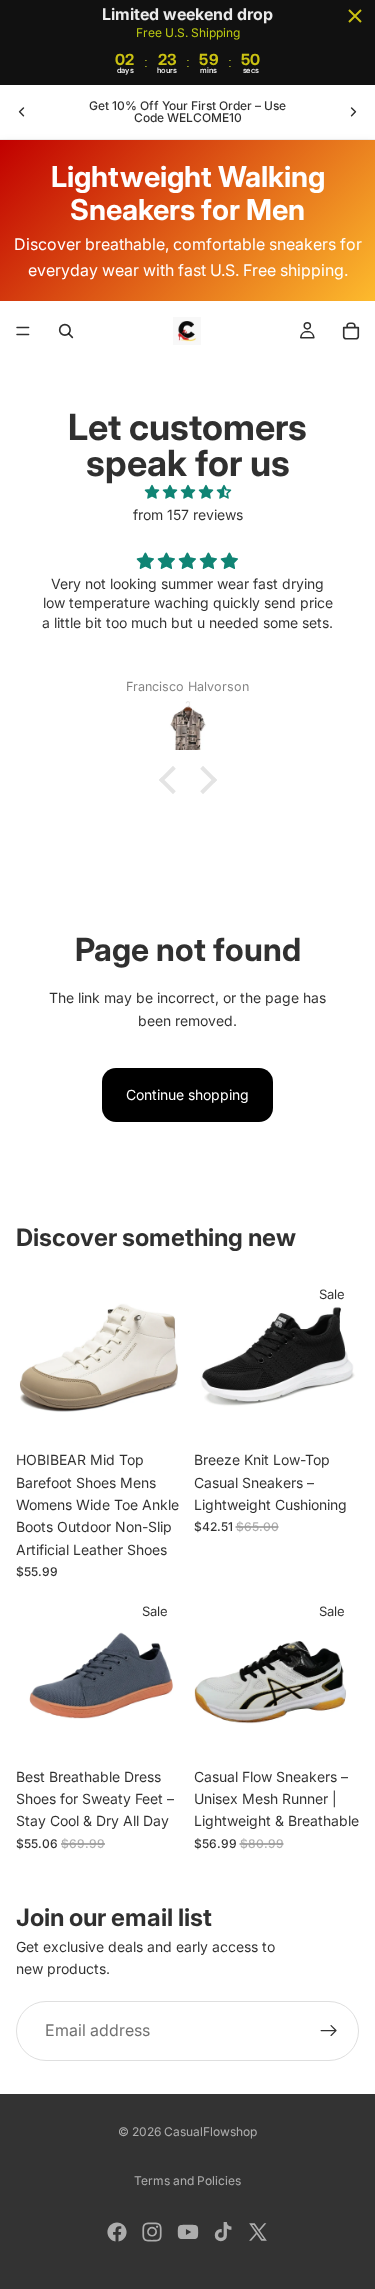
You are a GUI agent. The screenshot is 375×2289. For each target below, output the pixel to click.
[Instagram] (152, 2232)
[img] (187, 492)
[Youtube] (188, 2232)
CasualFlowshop (210, 2131)
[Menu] (23, 332)
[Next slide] (353, 112)
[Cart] (351, 331)
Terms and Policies (187, 2180)
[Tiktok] (223, 2232)
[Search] (66, 331)
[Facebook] (117, 2232)
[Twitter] (258, 2232)
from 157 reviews (188, 514)
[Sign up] (329, 2031)
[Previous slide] (22, 112)
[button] (172, 780)
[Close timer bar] (355, 16)
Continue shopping (187, 1094)
